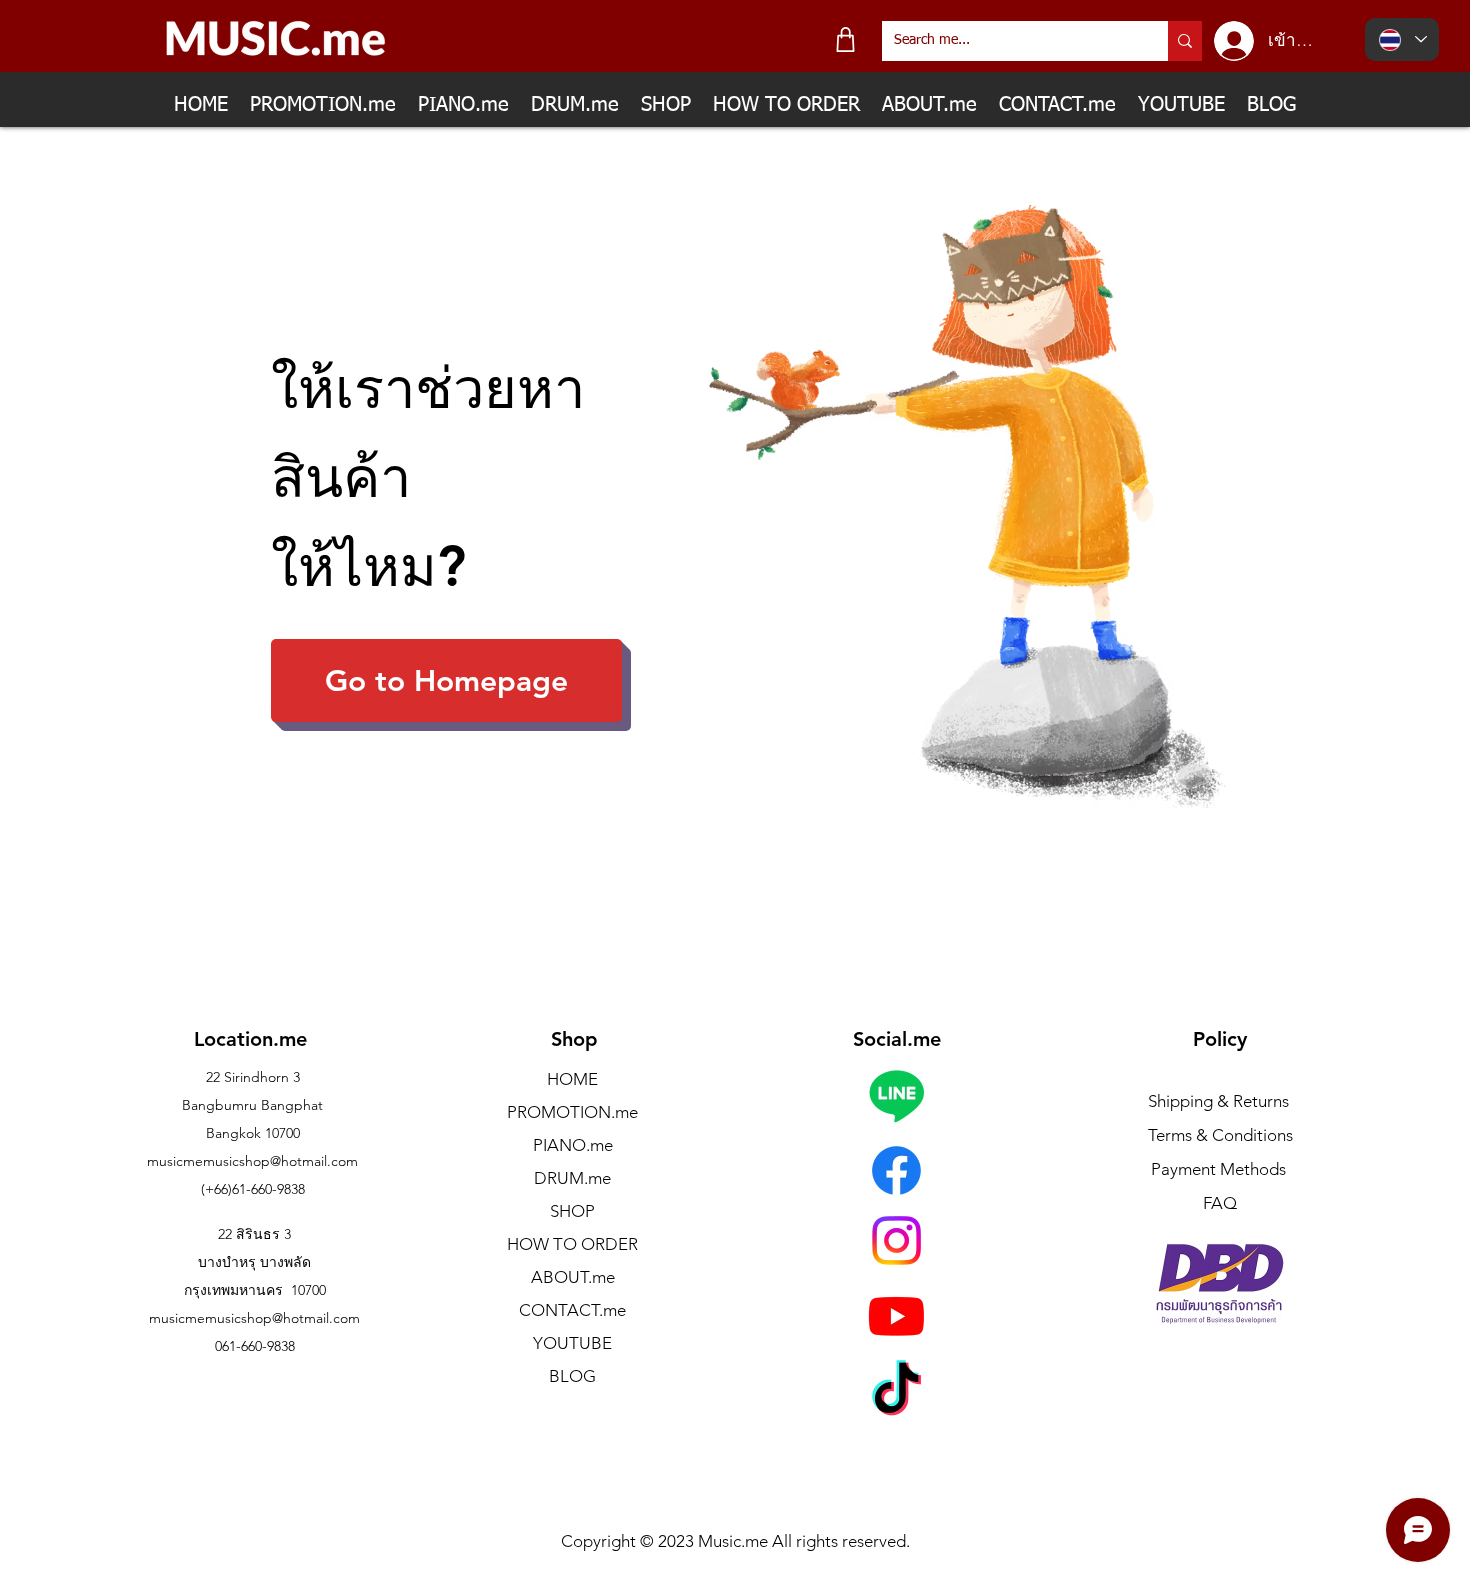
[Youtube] (896, 1315)
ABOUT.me (573, 1277)
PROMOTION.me (572, 1112)
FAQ (1220, 1203)
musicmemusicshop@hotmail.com (252, 1161)
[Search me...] (1185, 41)
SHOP (572, 1211)
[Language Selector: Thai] (1402, 39)
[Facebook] (896, 1170)
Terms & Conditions (1220, 1135)
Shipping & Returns (1218, 1101)
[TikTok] (896, 1392)
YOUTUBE (572, 1343)
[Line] (896, 1095)
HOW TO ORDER (572, 1244)
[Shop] (845, 39)
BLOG (572, 1376)
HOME (572, 1079)
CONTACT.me (572, 1310)
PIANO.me (573, 1145)
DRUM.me (572, 1178)
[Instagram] (896, 1240)
